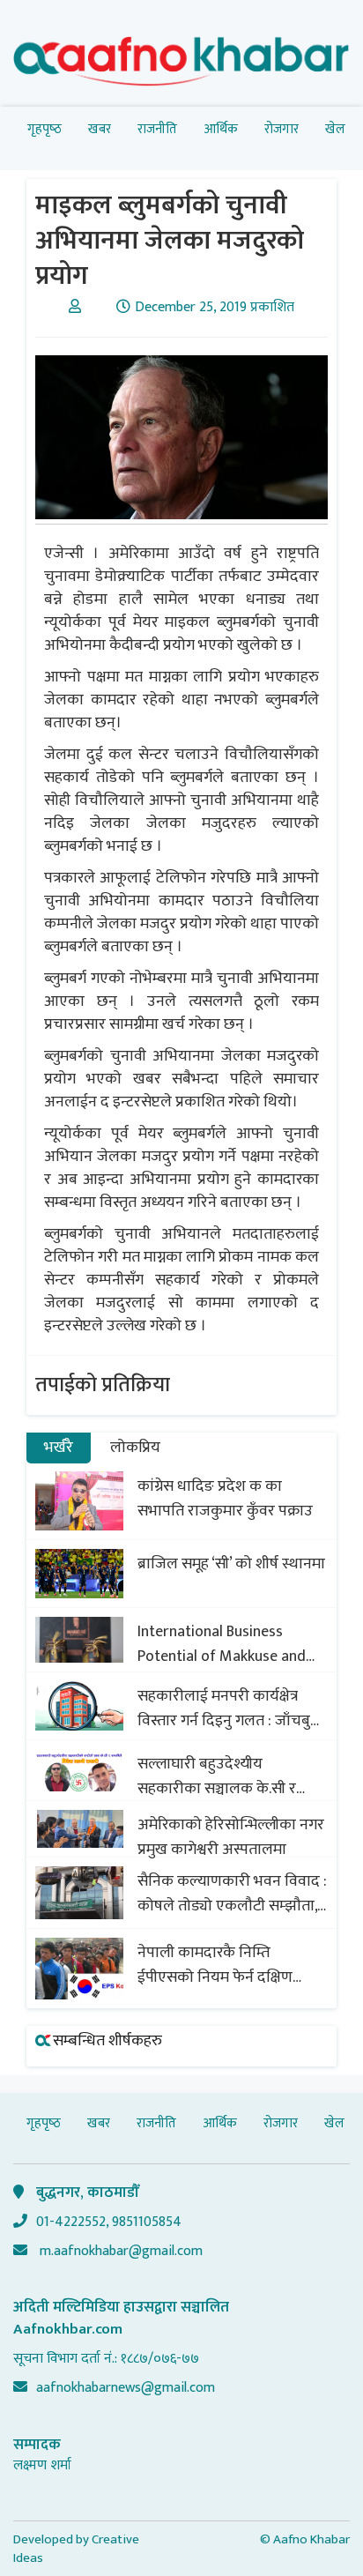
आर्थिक (221, 129)
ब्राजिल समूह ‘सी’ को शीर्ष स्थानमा (231, 1564)
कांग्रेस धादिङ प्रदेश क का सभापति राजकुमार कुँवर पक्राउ (225, 1499)
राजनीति (157, 129)
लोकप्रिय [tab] (135, 1448)
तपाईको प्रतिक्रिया (103, 1385)
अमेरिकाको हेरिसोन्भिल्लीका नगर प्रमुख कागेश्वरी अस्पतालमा (231, 1837)
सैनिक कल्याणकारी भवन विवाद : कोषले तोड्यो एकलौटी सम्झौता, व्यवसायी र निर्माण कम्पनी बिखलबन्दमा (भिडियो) (232, 1894)
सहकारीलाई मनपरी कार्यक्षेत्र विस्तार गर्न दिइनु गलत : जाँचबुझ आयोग (230, 1709)
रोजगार (282, 129)
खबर (100, 129)
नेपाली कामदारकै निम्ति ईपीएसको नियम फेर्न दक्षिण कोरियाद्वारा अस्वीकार (215, 1965)
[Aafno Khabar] (181, 65)
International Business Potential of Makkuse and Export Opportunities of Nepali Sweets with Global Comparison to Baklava (222, 1644)
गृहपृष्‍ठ (44, 129)
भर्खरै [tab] (59, 1448)
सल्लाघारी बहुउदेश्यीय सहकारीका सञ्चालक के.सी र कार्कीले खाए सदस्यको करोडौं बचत (222, 1776)
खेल (335, 129)
